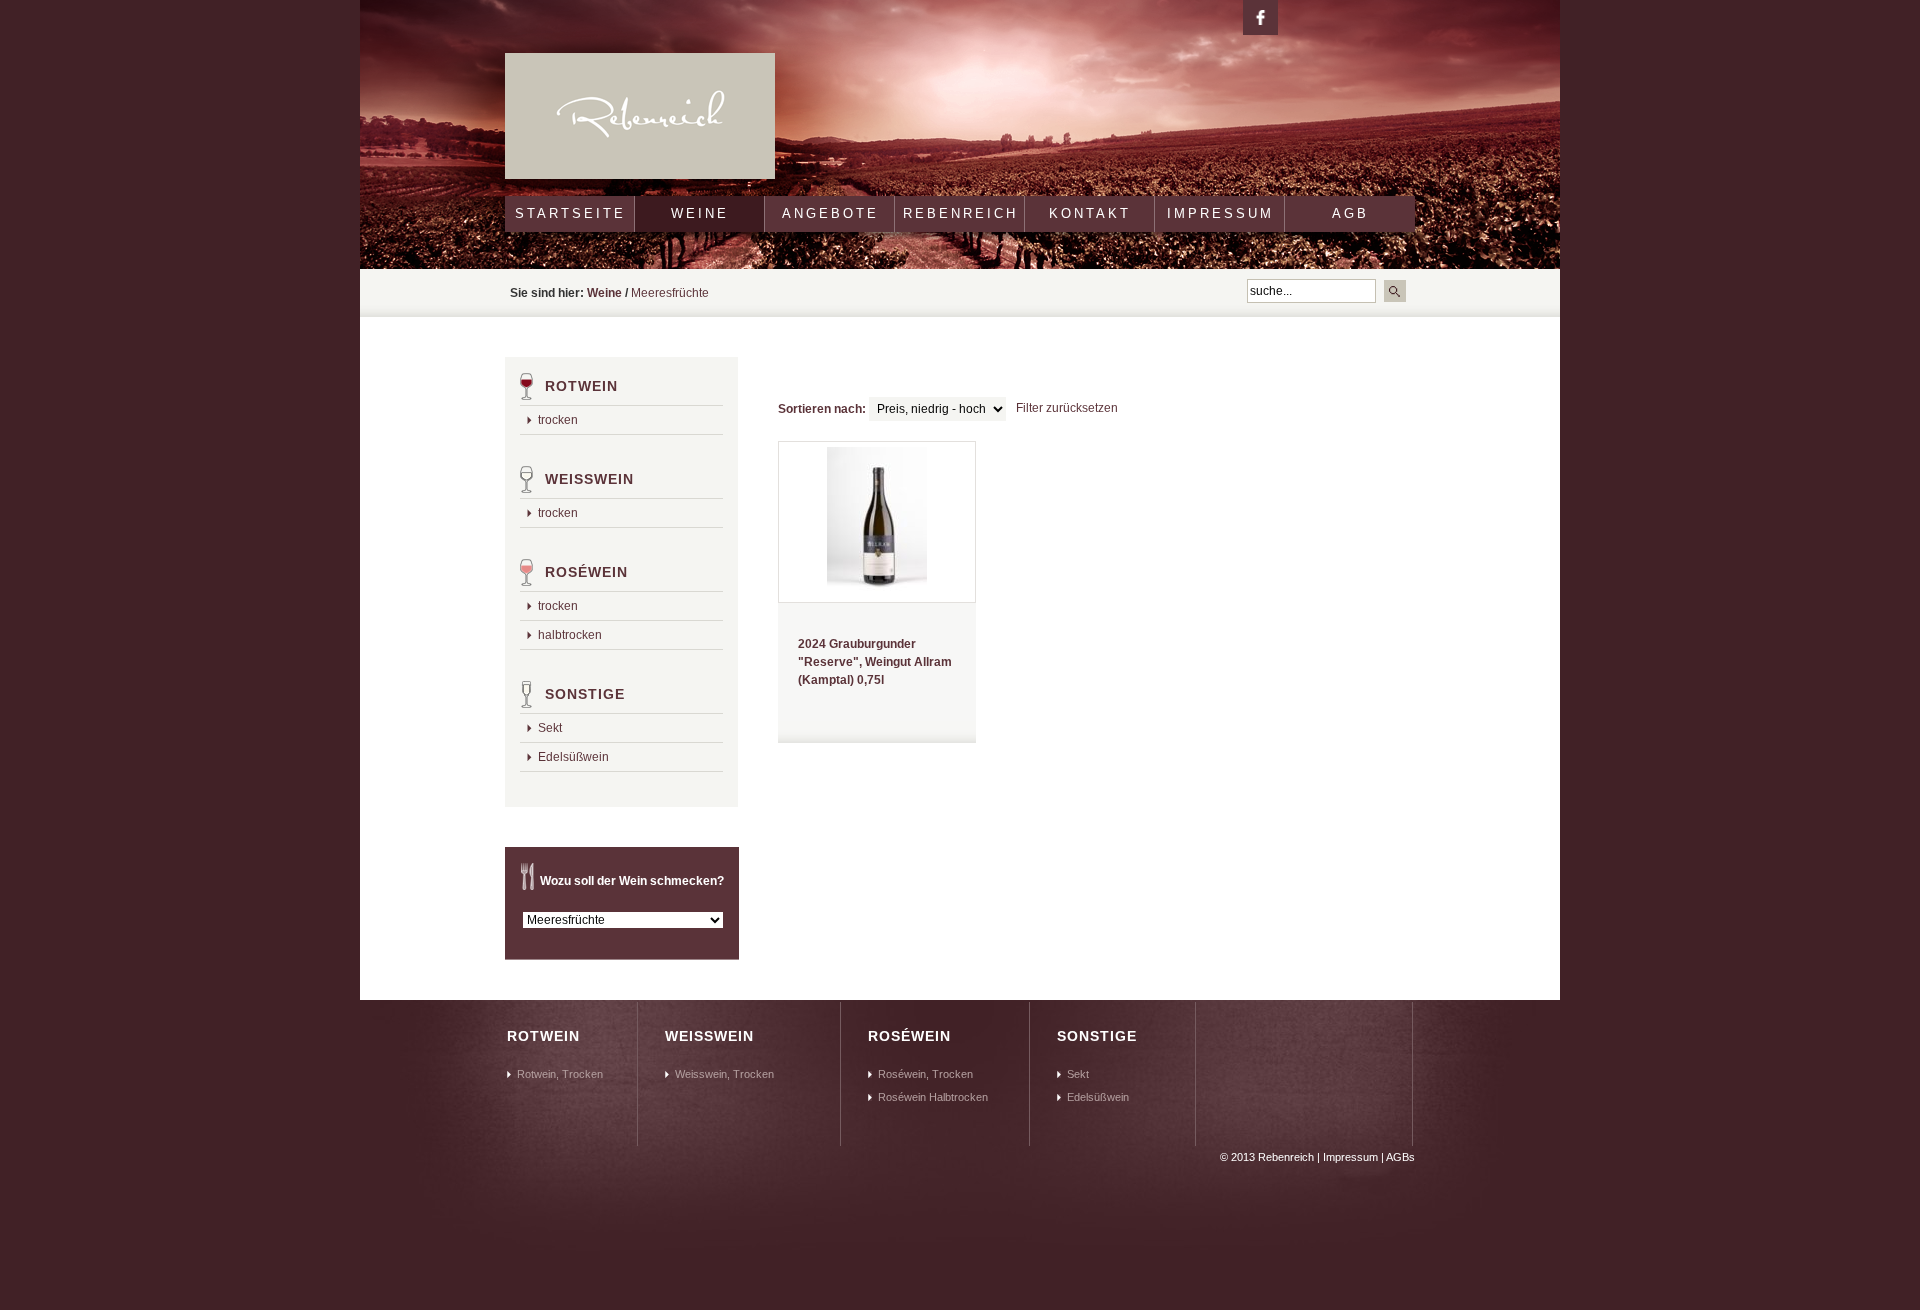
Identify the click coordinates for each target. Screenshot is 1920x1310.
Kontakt (1090, 213)
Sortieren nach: (822, 409)
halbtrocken (570, 635)
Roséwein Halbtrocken (933, 1097)
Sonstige (585, 694)
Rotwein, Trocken (560, 1074)
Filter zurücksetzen (1067, 408)
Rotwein (581, 386)
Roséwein (586, 572)
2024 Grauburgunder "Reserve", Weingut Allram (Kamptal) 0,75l (875, 662)
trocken (558, 420)
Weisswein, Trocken (724, 1074)
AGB (1350, 213)
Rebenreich (960, 213)
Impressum (1220, 213)
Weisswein (589, 479)
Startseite (570, 213)
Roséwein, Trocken (925, 1074)
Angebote (830, 213)
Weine (700, 213)
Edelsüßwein (573, 757)
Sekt (550, 728)
